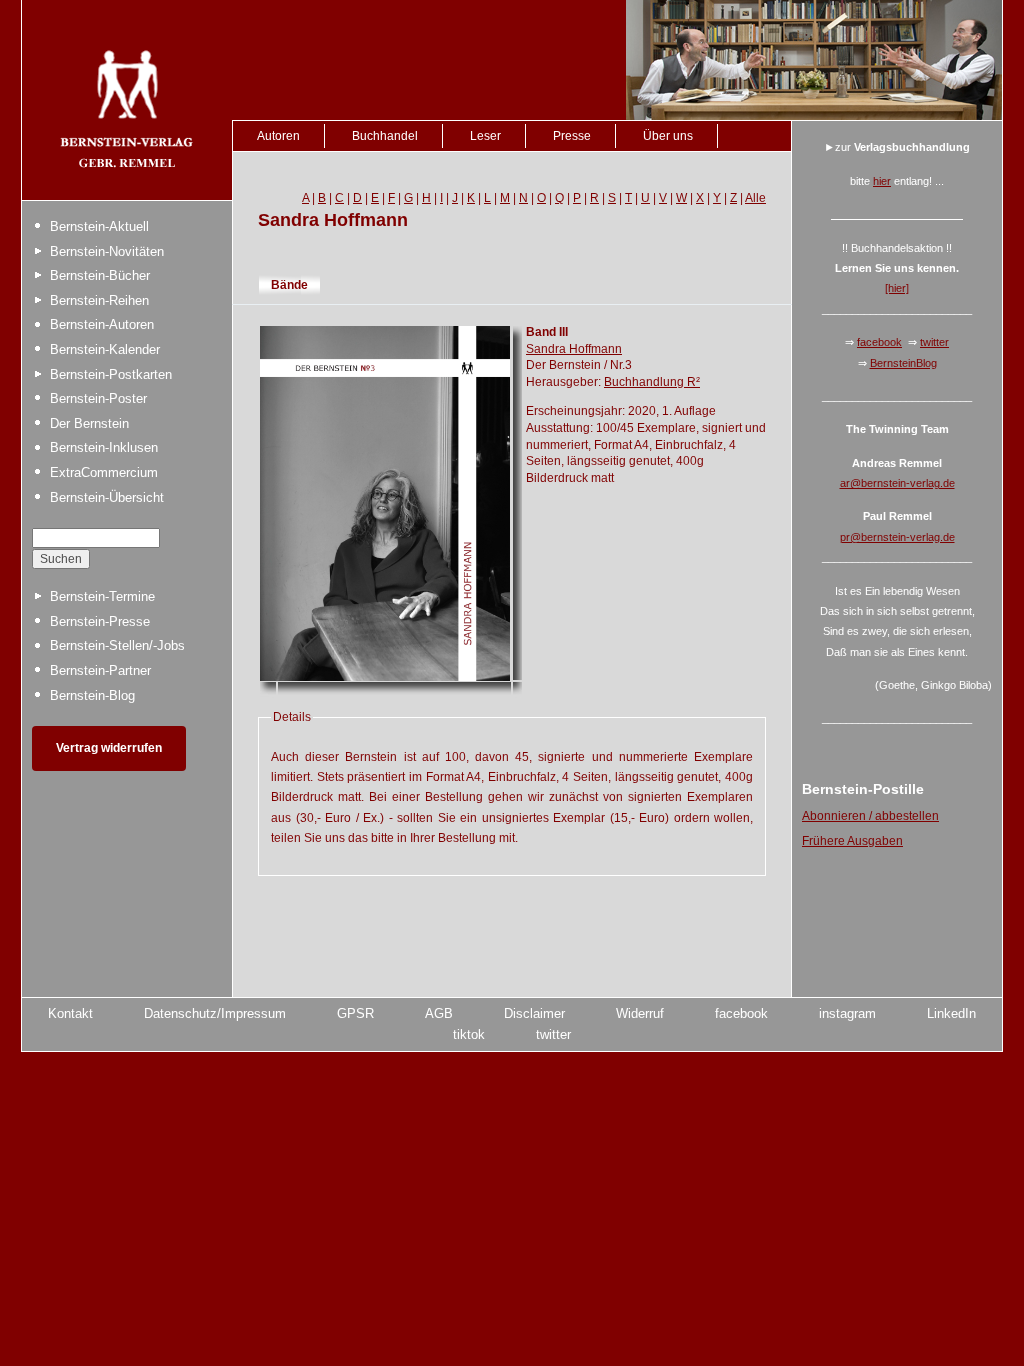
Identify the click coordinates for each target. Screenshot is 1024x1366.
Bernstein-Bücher (100, 275)
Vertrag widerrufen (109, 748)
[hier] (897, 288)
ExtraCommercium (104, 472)
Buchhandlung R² (652, 382)
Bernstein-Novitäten (107, 251)
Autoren (278, 136)
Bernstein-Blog (92, 695)
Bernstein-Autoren (102, 324)
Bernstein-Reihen (99, 300)
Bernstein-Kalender (105, 349)
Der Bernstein (89, 423)
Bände (289, 285)
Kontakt (70, 1013)
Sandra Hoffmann (574, 349)
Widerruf (640, 1013)
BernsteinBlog (903, 363)
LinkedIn (951, 1013)
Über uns (668, 136)
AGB (439, 1013)
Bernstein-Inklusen (104, 447)
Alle (755, 198)
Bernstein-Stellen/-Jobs (117, 645)
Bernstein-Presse (100, 621)
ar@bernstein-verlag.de (897, 483)
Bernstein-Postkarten (111, 374)
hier (882, 181)
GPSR (355, 1013)
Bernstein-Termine (102, 596)
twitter (934, 342)
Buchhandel (385, 136)
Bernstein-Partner (100, 670)
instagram (847, 1013)
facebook (879, 342)
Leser (485, 136)
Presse (572, 136)
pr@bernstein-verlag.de (897, 537)
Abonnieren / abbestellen (870, 816)
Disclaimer (534, 1013)
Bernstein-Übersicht (107, 497)
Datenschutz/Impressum (215, 1013)
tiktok (469, 1034)
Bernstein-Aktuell (99, 226)
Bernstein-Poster (98, 398)
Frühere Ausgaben (852, 841)
